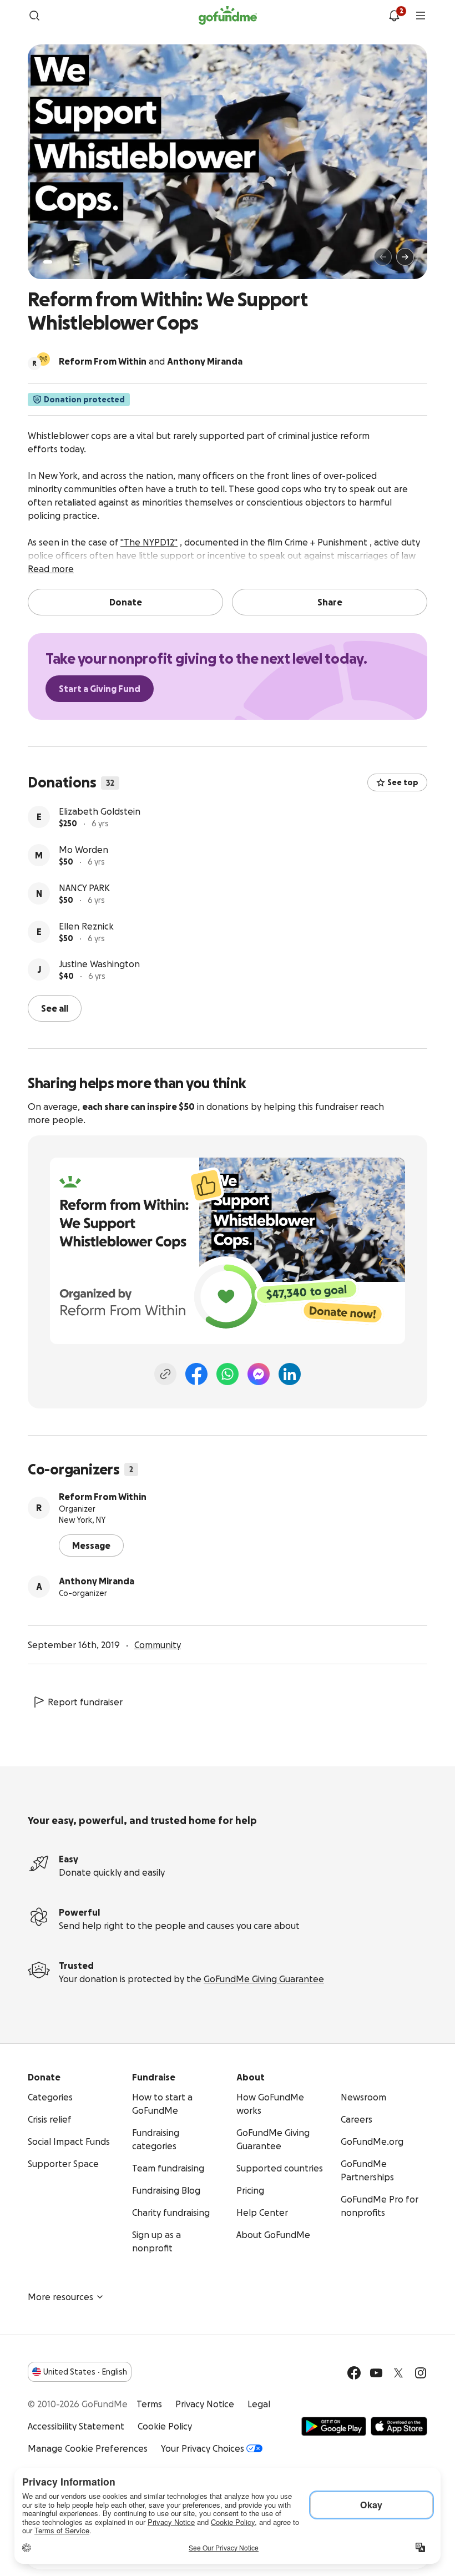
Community (158, 1645)
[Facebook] (196, 1374)
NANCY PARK (84, 888)
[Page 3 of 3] (66, 262)
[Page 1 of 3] (48, 262)
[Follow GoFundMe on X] (398, 2373)
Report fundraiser (85, 1702)
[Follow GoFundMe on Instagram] (421, 2373)
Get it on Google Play (334, 2426)
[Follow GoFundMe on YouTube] (376, 2373)
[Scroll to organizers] (43, 359)
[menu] (421, 16)
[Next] (405, 257)
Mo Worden (84, 850)
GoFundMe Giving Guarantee (264, 1979)
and (151, 361)
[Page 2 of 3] (58, 262)
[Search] (34, 16)
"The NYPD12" (149, 542)
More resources (60, 2297)
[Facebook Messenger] (259, 1374)
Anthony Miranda (97, 1581)
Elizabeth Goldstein (100, 811)
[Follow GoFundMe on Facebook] (354, 2373)
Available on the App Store (399, 2426)
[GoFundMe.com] (228, 16)
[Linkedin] (290, 1374)
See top (403, 782)
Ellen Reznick (86, 926)
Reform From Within (103, 1497)
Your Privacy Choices (203, 2448)
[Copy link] (165, 1374)
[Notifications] (394, 16)
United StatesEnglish (85, 2372)
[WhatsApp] (228, 1374)
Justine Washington (99, 964)
